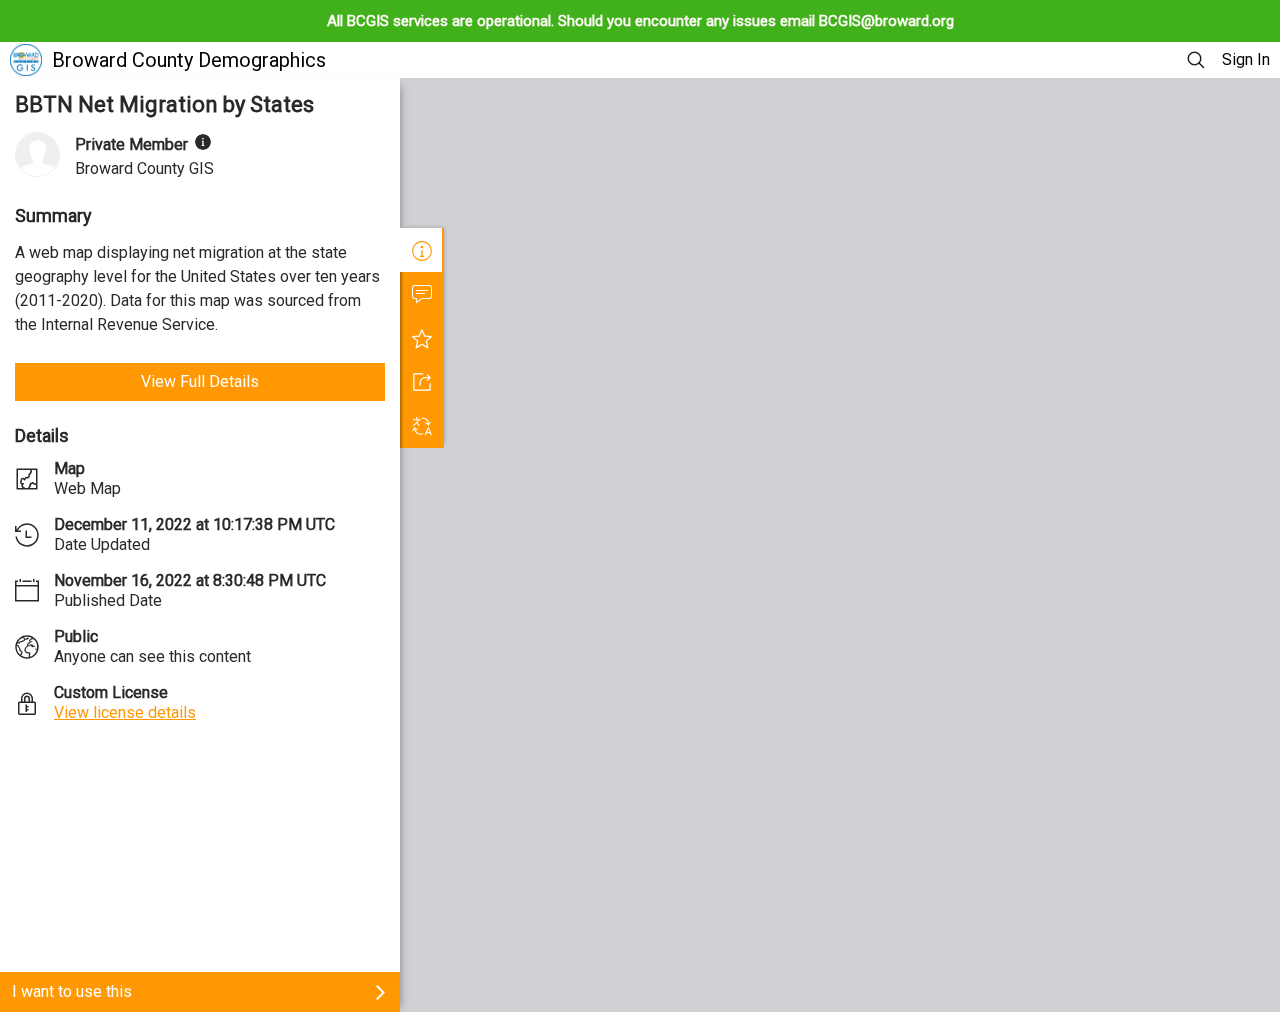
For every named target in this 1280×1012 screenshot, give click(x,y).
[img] (203, 142)
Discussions (422, 294)
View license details (125, 712)
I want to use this (72, 991)
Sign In (1246, 59)
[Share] (422, 382)
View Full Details (200, 381)
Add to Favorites (422, 338)
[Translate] (422, 426)
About (422, 250)
